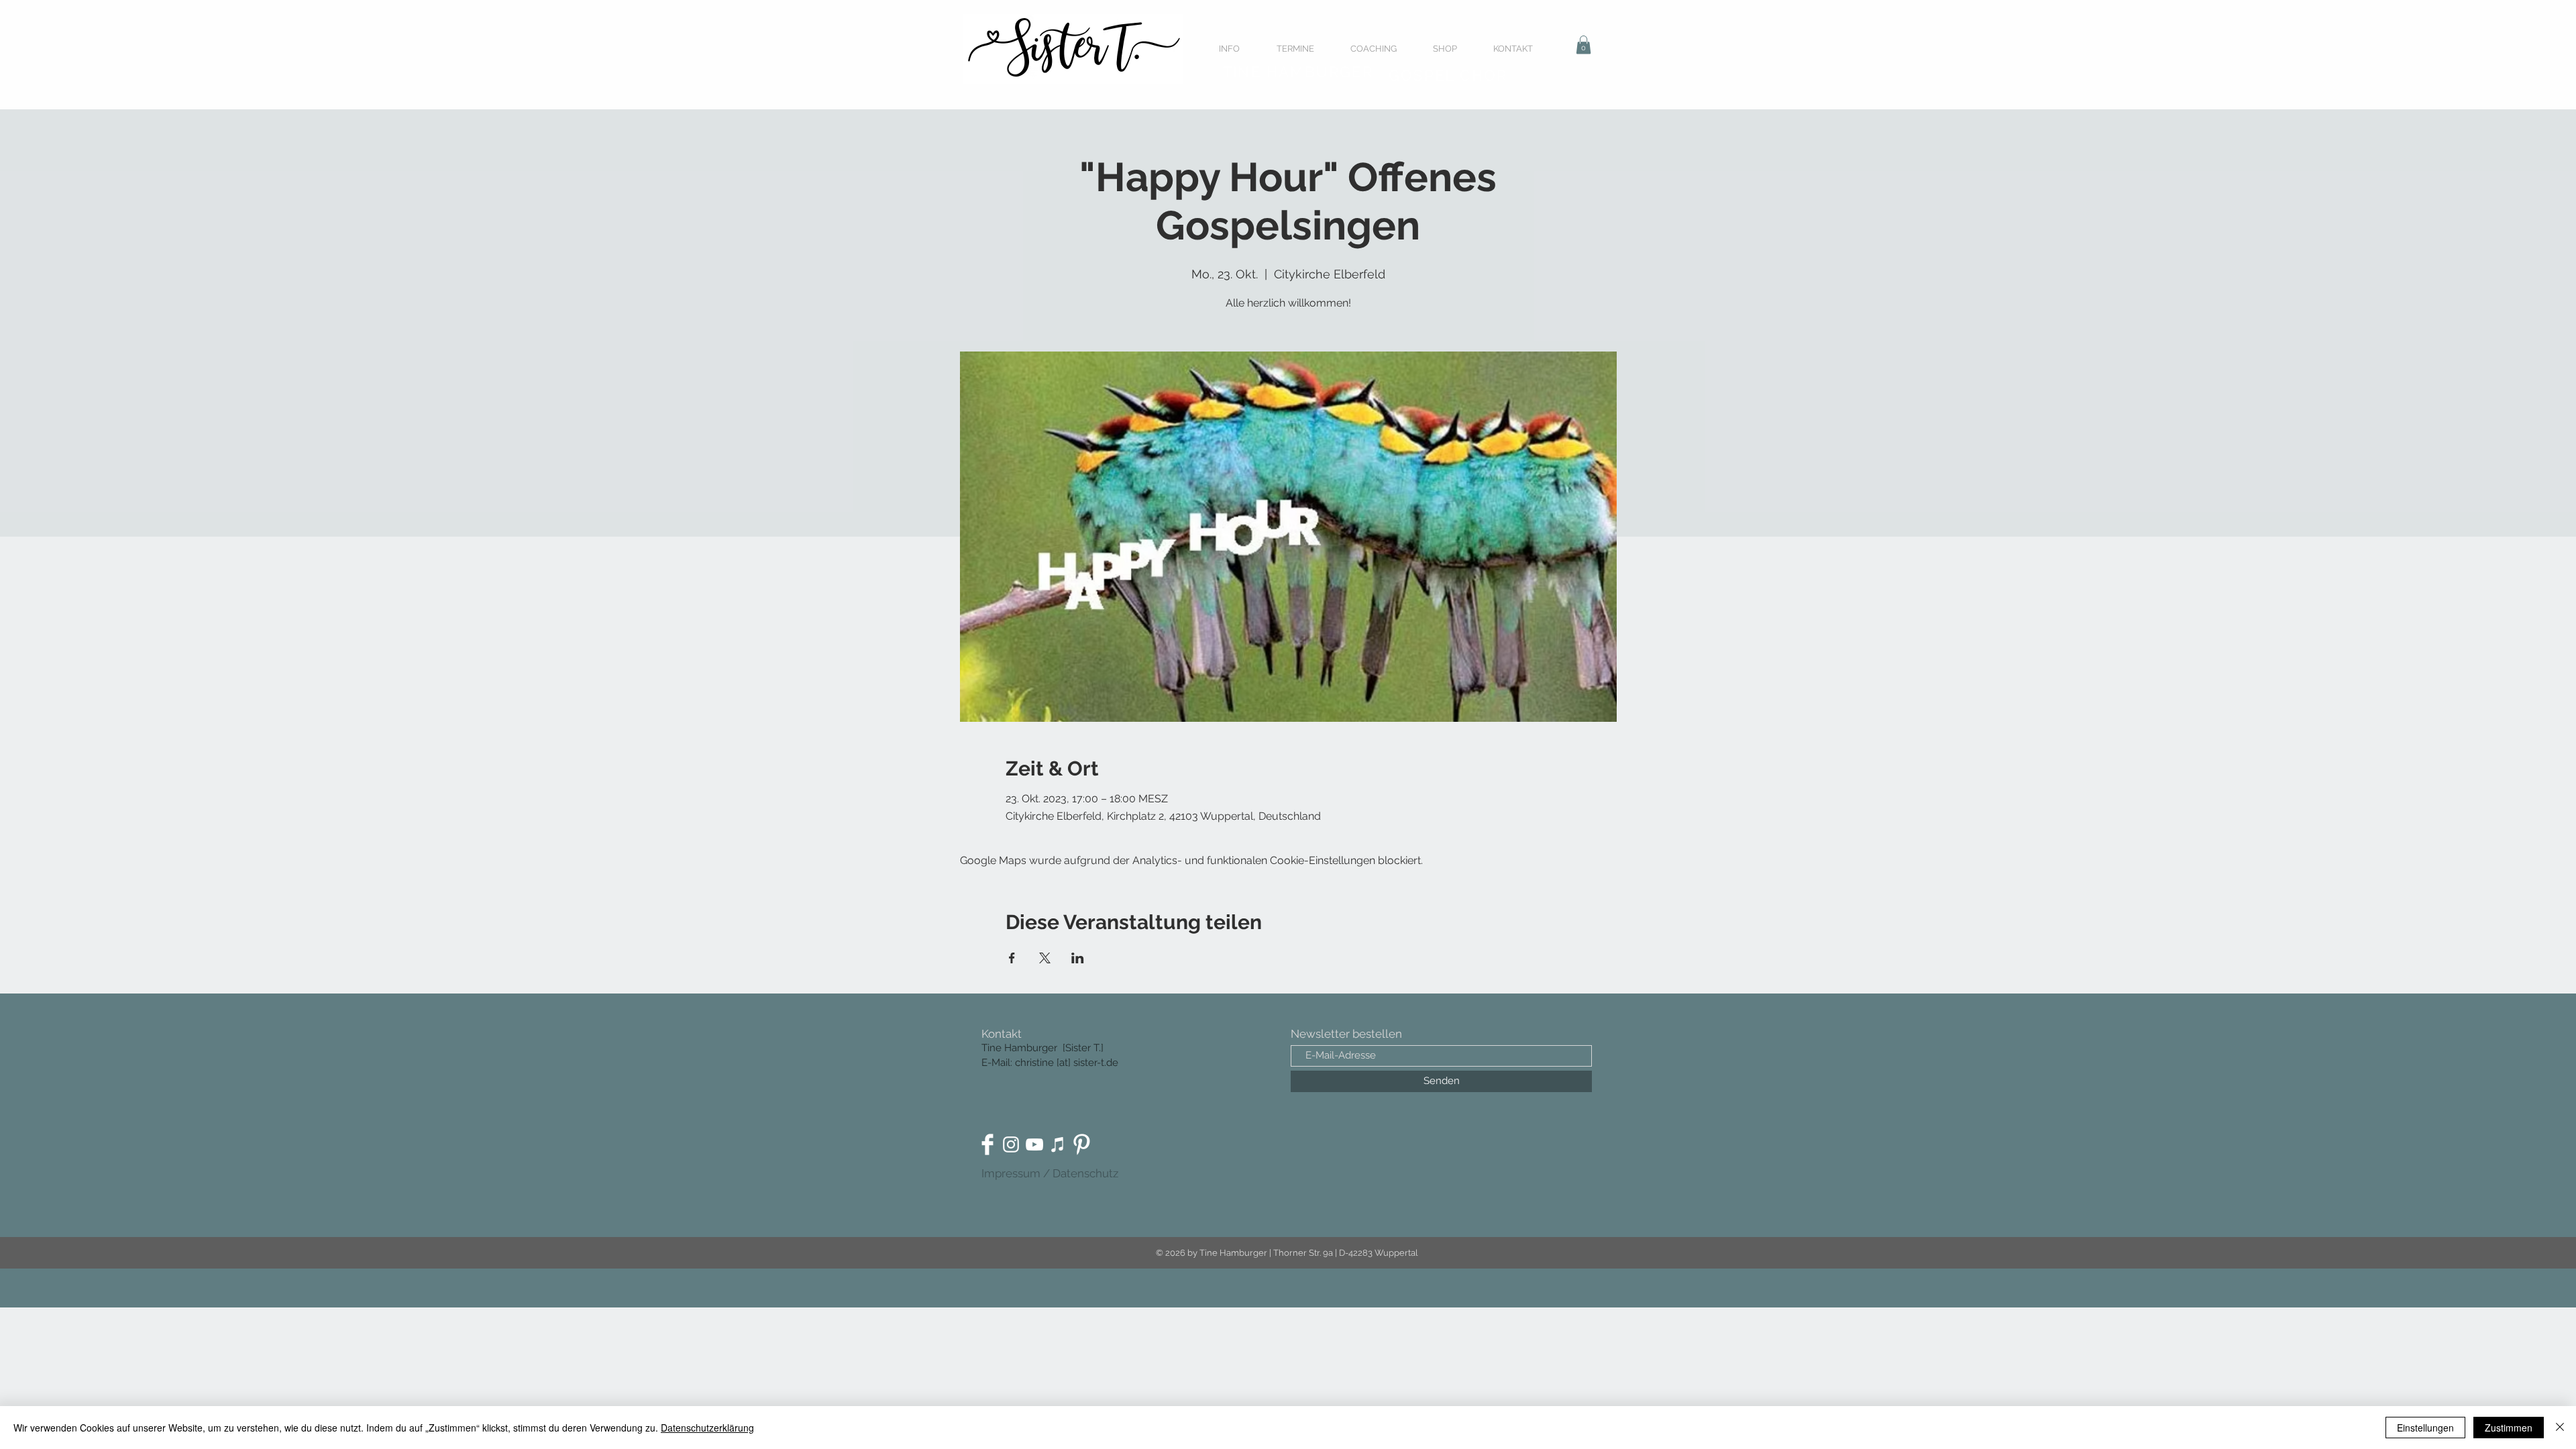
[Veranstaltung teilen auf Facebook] (1012, 958)
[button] (1584, 45)
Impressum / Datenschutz (1050, 1173)
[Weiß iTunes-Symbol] (1058, 1144)
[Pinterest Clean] (1081, 1144)
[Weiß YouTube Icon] (1034, 1144)
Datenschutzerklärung (707, 1428)
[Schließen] (2560, 1428)
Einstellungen (2425, 1428)
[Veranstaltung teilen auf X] (1045, 958)
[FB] (987, 1144)
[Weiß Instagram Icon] (1011, 1144)
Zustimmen (2509, 1428)
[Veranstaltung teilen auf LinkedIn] (1078, 958)
